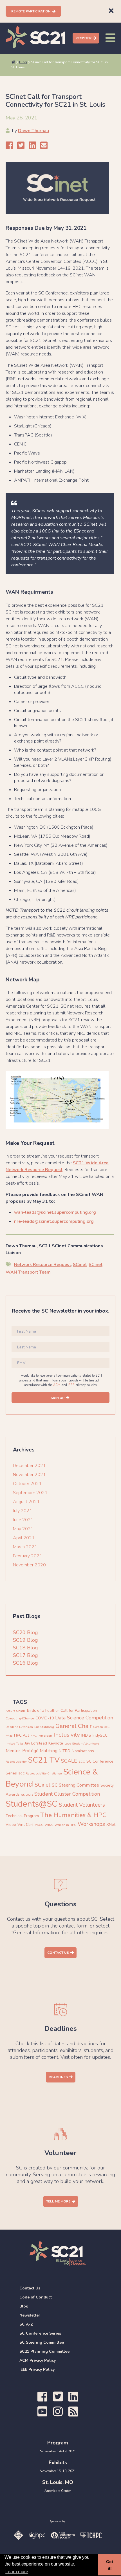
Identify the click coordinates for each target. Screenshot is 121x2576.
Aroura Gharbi (16, 1711)
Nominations (83, 1751)
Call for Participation (79, 1711)
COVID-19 (45, 1718)
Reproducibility (16, 1762)
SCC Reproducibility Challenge (40, 1773)
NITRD (65, 1751)
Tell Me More (58, 2201)
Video (11, 1825)
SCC (82, 1762)
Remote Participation (31, 11)
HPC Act (22, 1735)
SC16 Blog (25, 1663)
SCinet (80, 1265)
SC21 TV (44, 1760)
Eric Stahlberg (44, 1727)
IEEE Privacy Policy (37, 2369)
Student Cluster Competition (67, 1794)
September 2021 (30, 1493)
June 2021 (23, 1520)
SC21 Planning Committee (44, 2351)
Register (83, 38)
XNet (111, 1825)
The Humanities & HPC (73, 1815)
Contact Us (58, 1953)
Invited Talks (14, 1744)
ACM (57, 1385)
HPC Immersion (41, 1736)
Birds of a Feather (43, 1711)
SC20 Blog (25, 1632)
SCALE (69, 1761)
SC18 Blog (25, 1648)
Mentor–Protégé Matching (32, 1751)
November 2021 (29, 1475)
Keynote (56, 1743)
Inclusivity (67, 1735)
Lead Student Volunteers (82, 1744)
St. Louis (27, 1795)
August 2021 (26, 1502)
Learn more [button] (17, 2572)
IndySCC (100, 1735)
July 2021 (23, 1511)
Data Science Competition (84, 1718)
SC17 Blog (25, 1655)
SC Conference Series (40, 2333)
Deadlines (58, 2077)
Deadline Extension (19, 1727)
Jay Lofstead (36, 1743)
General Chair (74, 1726)
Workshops (91, 1824)
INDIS (86, 1735)
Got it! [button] (110, 2565)
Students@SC (32, 1804)
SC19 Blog (25, 1640)
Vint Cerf (25, 1825)
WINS (49, 1825)
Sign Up (58, 1398)
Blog (23, 62)
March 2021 (25, 1547)
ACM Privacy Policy (38, 2360)
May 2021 (23, 1529)
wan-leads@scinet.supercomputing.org (55, 1212)
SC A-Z (26, 2324)
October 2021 (27, 1484)
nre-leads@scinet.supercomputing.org (54, 1221)
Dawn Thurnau (33, 131)
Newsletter (30, 2315)
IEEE (71, 1385)
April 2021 (24, 1538)
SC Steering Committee (75, 1785)
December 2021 (29, 1466)
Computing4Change (20, 1718)
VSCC (39, 1825)
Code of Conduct (36, 2297)
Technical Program (22, 1816)
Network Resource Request (42, 1265)
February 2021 (28, 1556)
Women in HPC (65, 1825)
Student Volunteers (82, 1805)
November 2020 (29, 1565)
